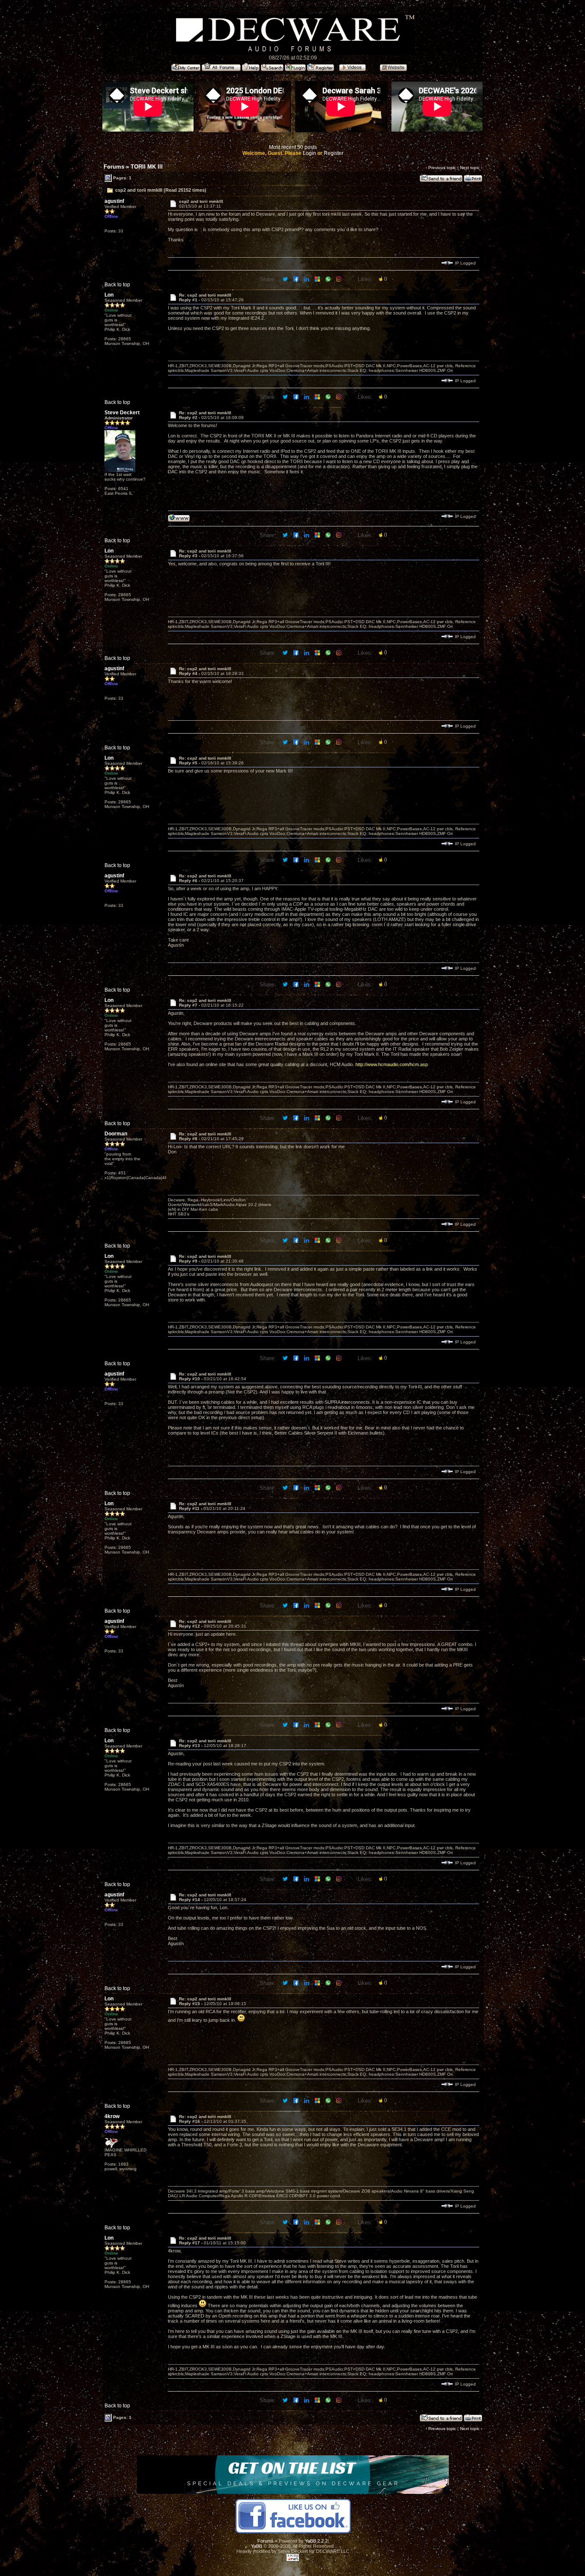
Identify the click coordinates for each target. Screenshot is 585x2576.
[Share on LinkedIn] (307, 279)
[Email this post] (318, 279)
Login (309, 153)
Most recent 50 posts (293, 147)
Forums (114, 167)
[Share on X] (286, 279)
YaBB (257, 2546)
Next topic (470, 168)
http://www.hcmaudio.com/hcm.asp (392, 1064)
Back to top (117, 285)
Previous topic (442, 168)
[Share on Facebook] (297, 279)
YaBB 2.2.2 (316, 2541)
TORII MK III (147, 167)
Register (334, 153)
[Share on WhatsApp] (329, 279)
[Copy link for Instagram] (339, 279)
